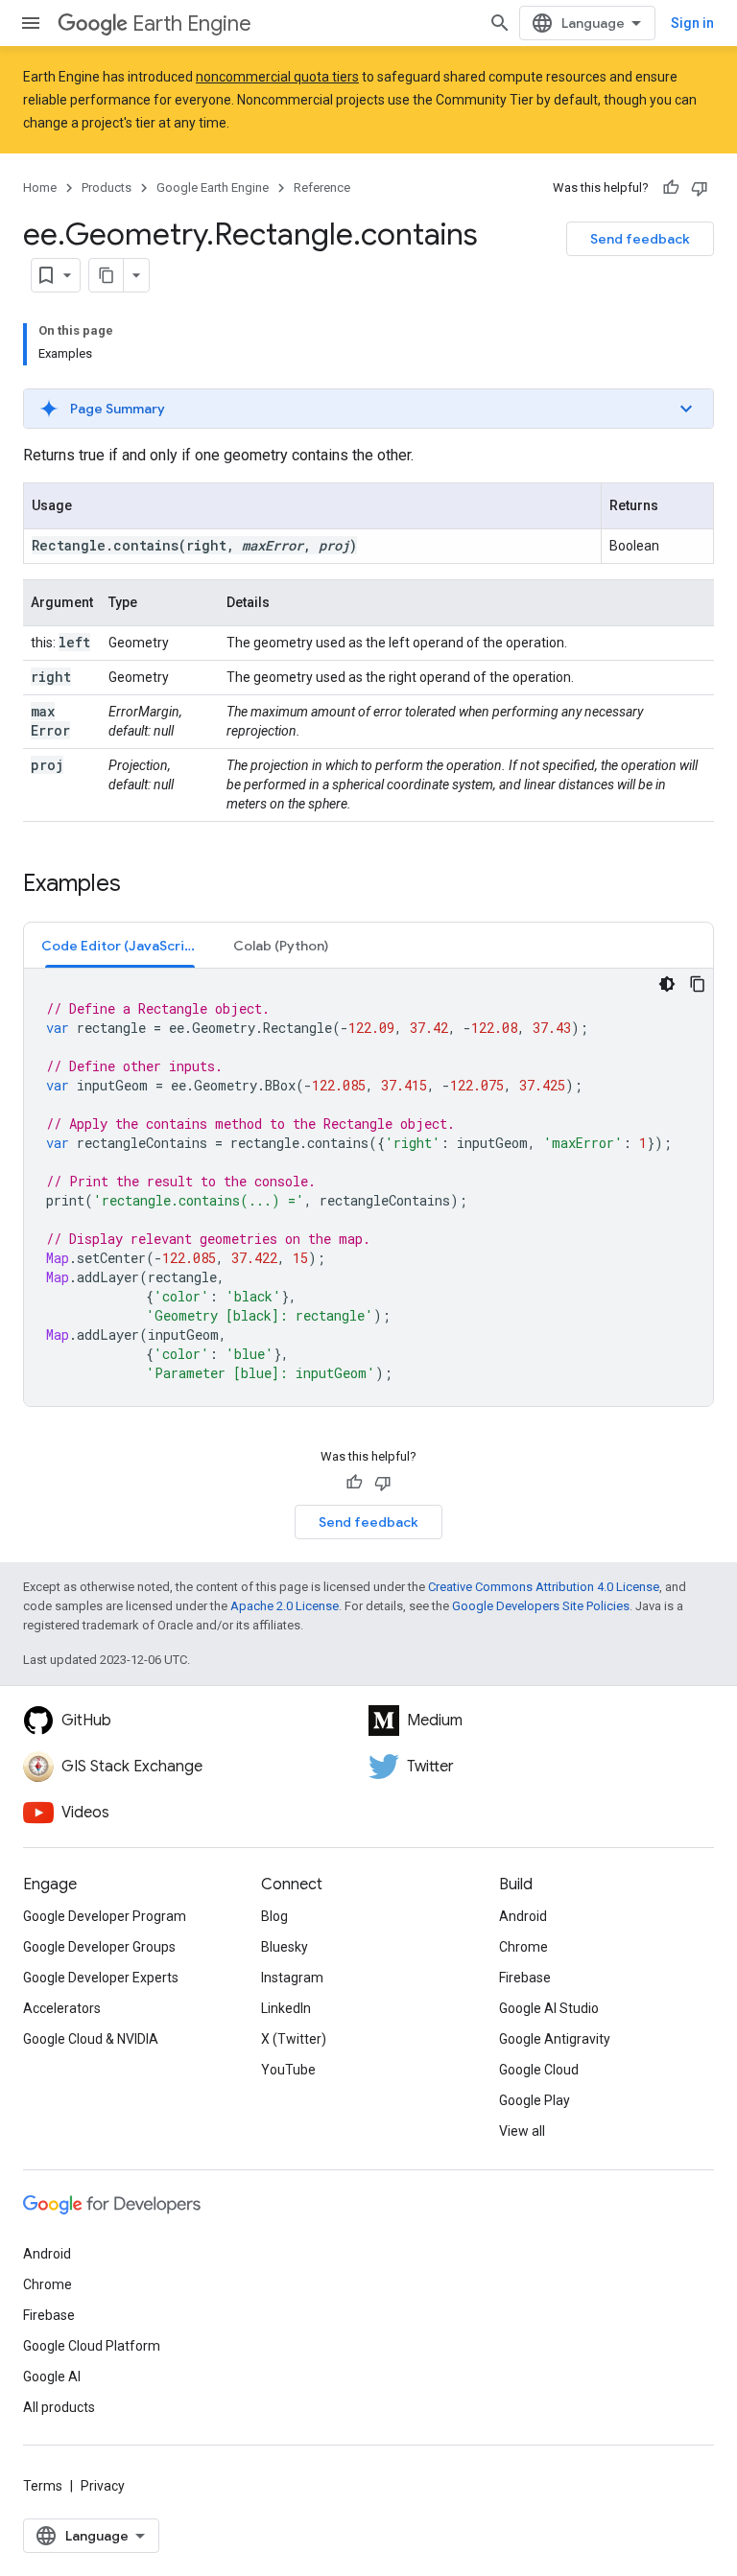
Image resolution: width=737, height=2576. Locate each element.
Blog (274, 1916)
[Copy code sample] (698, 984)
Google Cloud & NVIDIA (91, 2039)
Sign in (692, 23)
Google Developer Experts (101, 1978)
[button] (368, 409)
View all (522, 2131)
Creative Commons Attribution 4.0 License (544, 1587)
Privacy (103, 2486)
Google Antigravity (555, 2039)
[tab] (120, 945)
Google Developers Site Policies (541, 1606)
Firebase (525, 1978)
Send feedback (640, 239)
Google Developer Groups (99, 1947)
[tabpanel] (368, 1187)
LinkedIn (286, 2008)
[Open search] (500, 23)
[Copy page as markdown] (107, 275)
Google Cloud (539, 2070)
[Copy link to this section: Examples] (140, 885)
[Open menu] (31, 23)
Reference (322, 187)
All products (59, 2407)
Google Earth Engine (213, 187)
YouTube (288, 2070)
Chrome (523, 1947)
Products (107, 187)
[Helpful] (671, 188)
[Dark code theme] (667, 984)
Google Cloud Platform (92, 2346)
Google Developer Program (105, 1916)
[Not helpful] (700, 188)
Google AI (52, 2377)
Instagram (292, 1978)
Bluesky (285, 1947)
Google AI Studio (549, 2008)
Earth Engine (192, 23)
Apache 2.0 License (285, 1606)
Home (40, 187)
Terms (43, 2486)
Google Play (535, 2100)
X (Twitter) (294, 2039)
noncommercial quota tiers (277, 77)
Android (523, 1916)
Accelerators (62, 2008)
